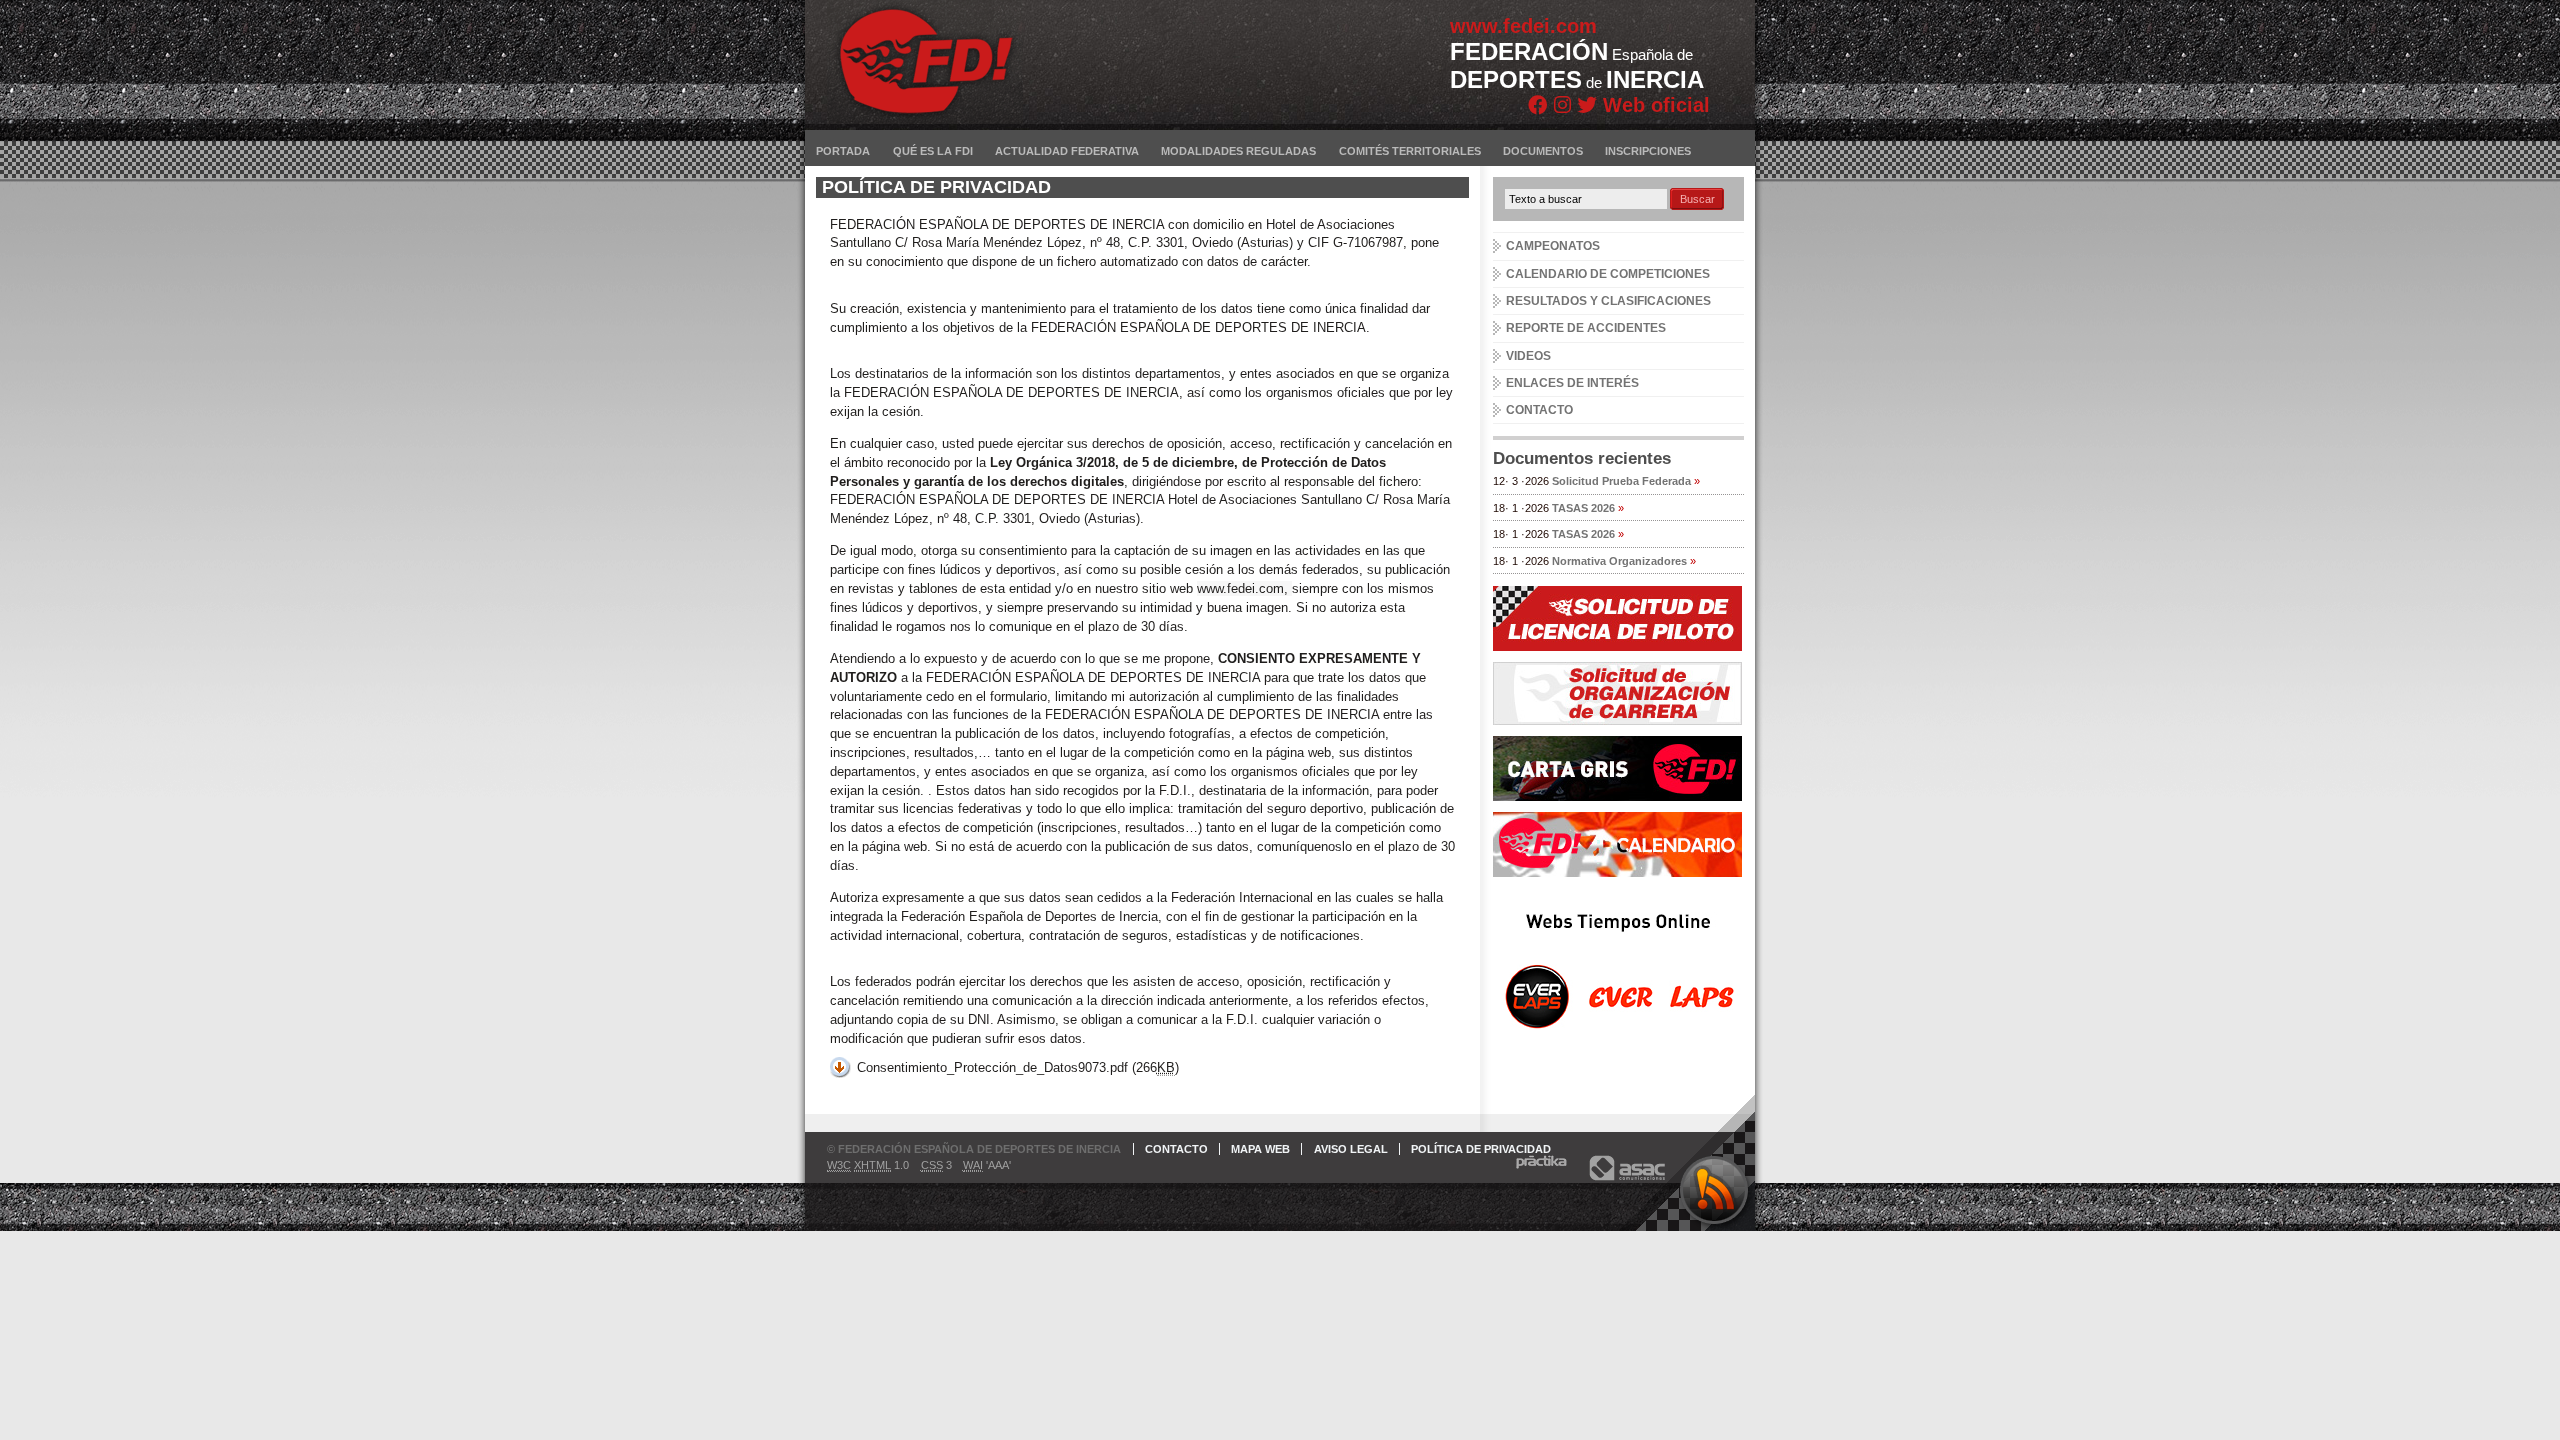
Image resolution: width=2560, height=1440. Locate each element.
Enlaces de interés (1572, 383)
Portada (843, 151)
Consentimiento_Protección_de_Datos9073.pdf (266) (1018, 1067)
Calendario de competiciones (1608, 274)
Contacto (1539, 410)
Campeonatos (1553, 246)
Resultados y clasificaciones (1608, 301)
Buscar (1697, 199)
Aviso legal (1351, 1149)
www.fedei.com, (1244, 588)
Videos (1528, 356)
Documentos (1543, 151)
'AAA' (987, 1165)
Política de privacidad (1481, 1149)
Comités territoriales (1410, 151)
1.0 (868, 1165)
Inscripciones (1648, 151)
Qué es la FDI (933, 151)
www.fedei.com (1523, 26)
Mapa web (1260, 1149)
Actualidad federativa (1067, 151)
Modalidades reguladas (1238, 151)
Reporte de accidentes (1586, 328)
